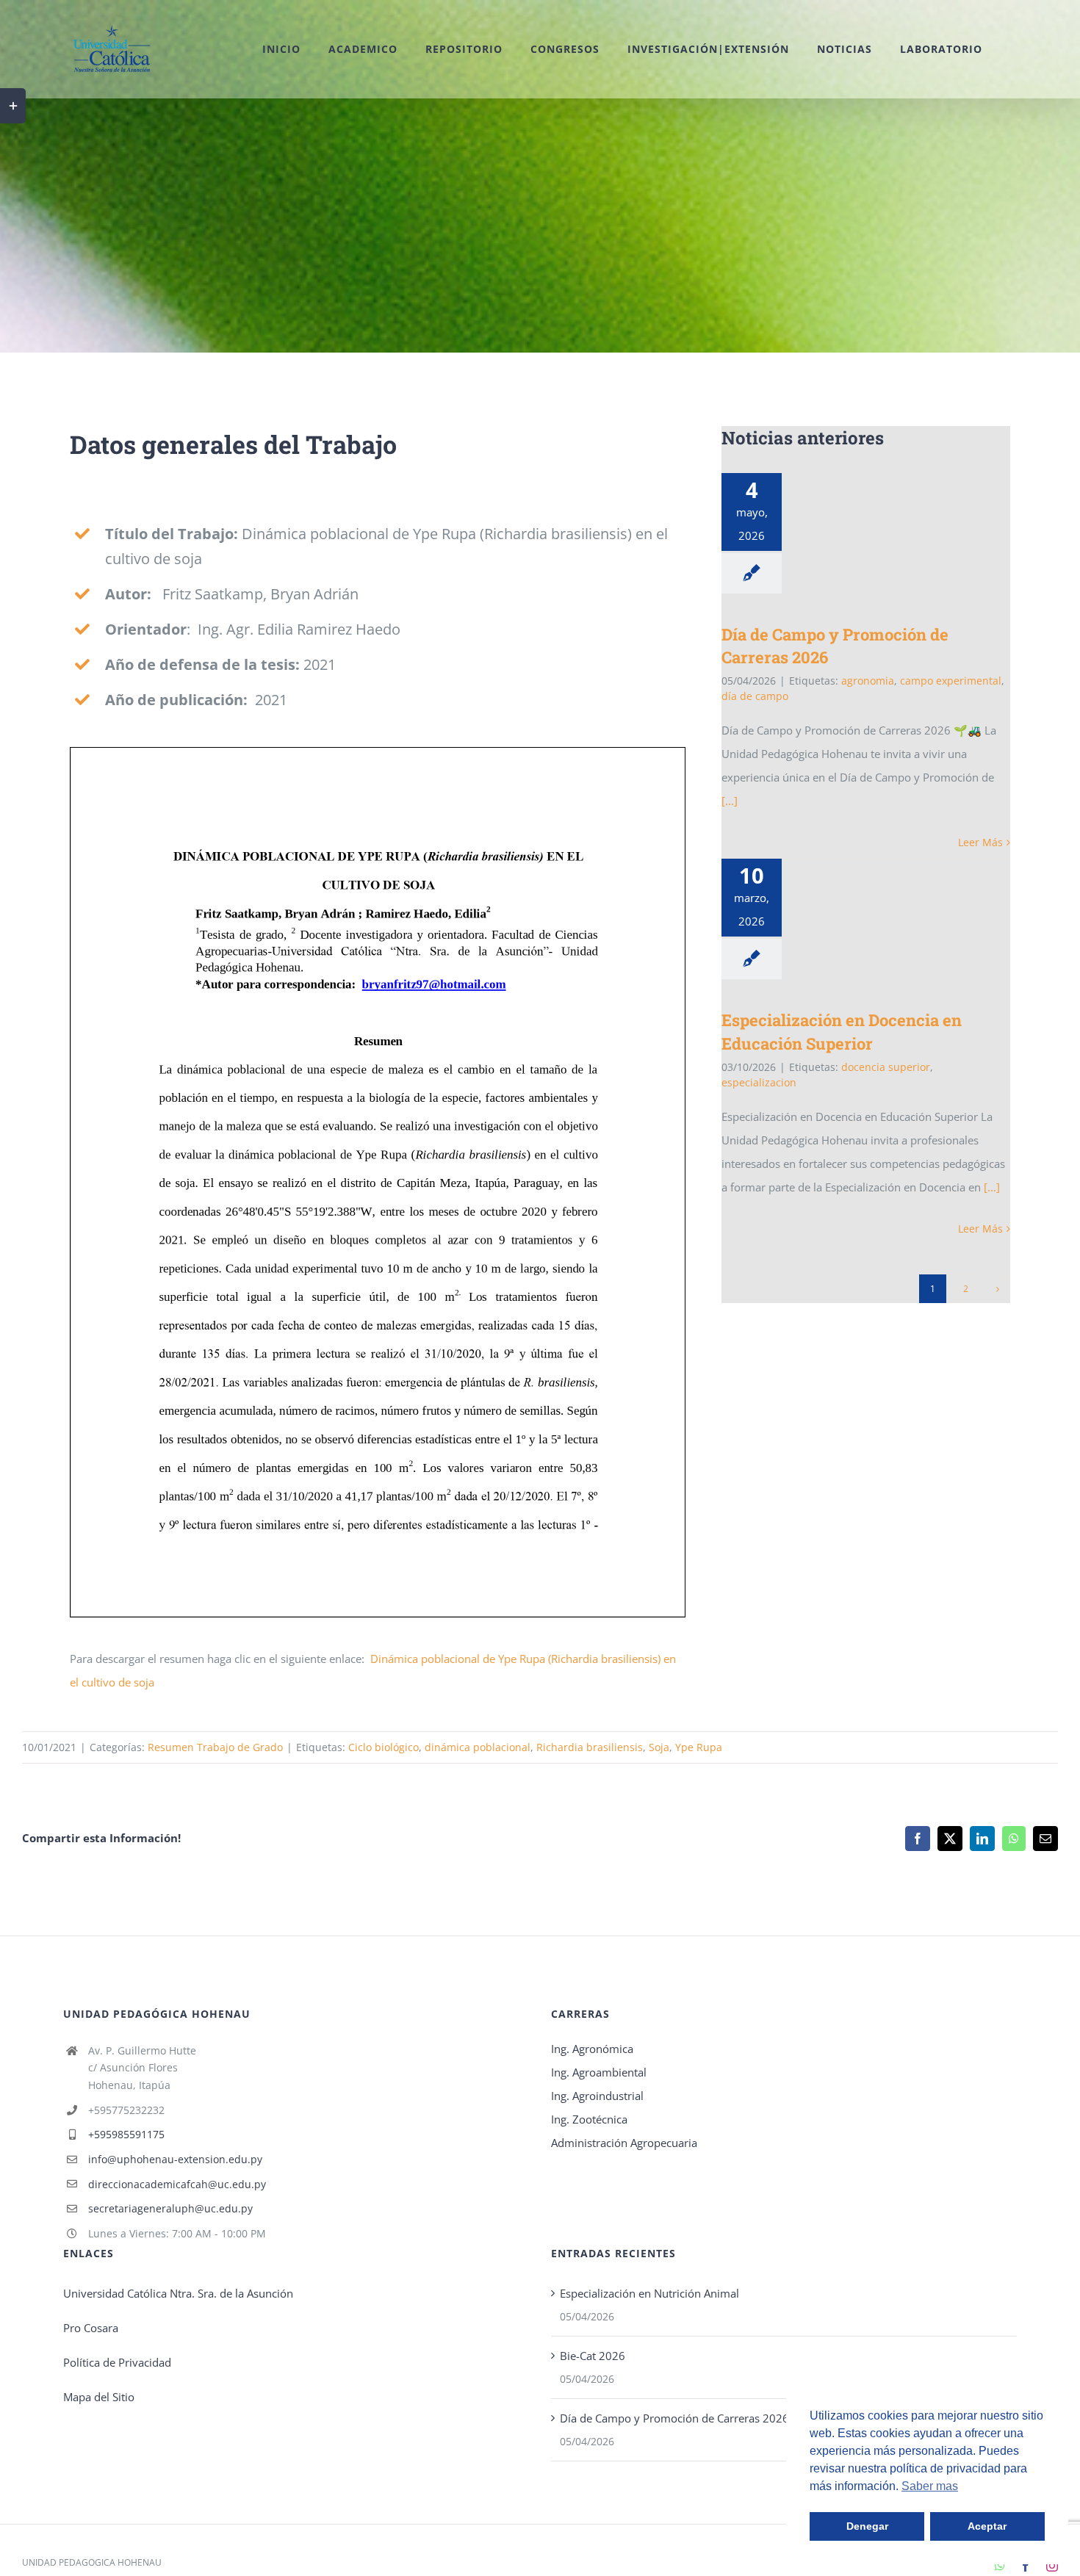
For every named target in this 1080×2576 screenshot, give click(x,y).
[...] (730, 801)
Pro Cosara (91, 2328)
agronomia (868, 681)
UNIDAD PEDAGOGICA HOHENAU (92, 2562)
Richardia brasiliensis (590, 1747)
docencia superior (886, 1067)
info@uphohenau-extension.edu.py (175, 2159)
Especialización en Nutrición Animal (649, 2293)
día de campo (755, 696)
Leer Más (980, 842)
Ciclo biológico (384, 1747)
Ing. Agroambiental (599, 2072)
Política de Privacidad (117, 2362)
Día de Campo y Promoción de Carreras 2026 (674, 2418)
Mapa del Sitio (99, 2397)
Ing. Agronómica (592, 2049)
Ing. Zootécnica (589, 2119)
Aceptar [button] (987, 2526)
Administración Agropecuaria (624, 2143)
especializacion (759, 1082)
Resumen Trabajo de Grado (215, 1747)
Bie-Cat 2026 (593, 2356)
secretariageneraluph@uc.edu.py (170, 2208)
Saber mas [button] (930, 2486)
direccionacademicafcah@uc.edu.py (177, 2184)
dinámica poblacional (478, 1747)
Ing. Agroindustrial (597, 2096)
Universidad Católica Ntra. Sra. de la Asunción (178, 2293)
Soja (659, 1747)
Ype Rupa (699, 1747)
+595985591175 (126, 2134)
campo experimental (951, 681)
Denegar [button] (867, 2526)
